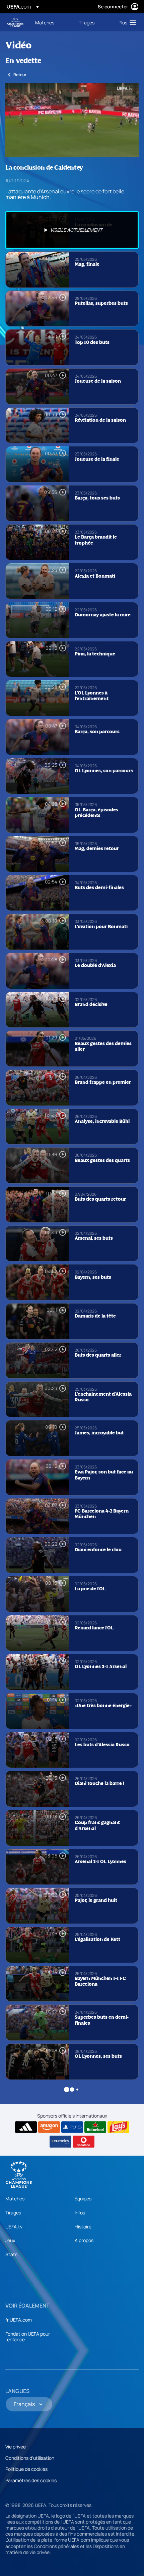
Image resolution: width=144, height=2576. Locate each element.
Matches (15, 2199)
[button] (126, 22)
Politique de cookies (26, 2469)
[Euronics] (60, 2142)
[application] (72, 120)
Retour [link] (20, 75)
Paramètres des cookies (31, 2480)
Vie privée (16, 2447)
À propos (84, 2240)
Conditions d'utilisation (30, 2458)
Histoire (83, 2227)
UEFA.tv (14, 2227)
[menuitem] (51, 22)
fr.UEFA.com (19, 2320)
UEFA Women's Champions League (15, 23)
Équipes (83, 2199)
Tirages (13, 2213)
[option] (72, 230)
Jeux (10, 2240)
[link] (45, 22)
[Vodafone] (84, 2142)
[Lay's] (118, 2127)
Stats (11, 2254)
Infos (80, 2213)
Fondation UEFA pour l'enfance (28, 2337)
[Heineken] (95, 2127)
